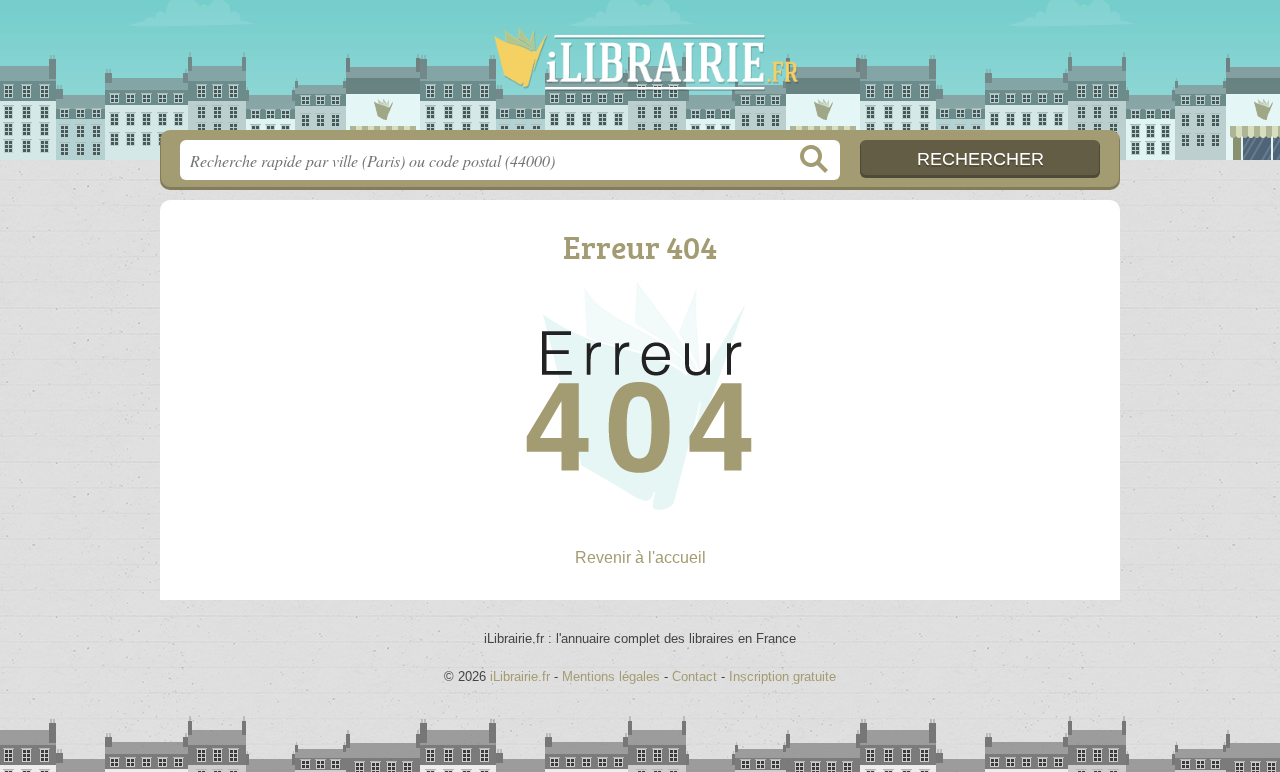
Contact (694, 676)
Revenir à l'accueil (640, 557)
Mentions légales (611, 676)
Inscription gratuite (782, 676)
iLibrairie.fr (640, 71)
